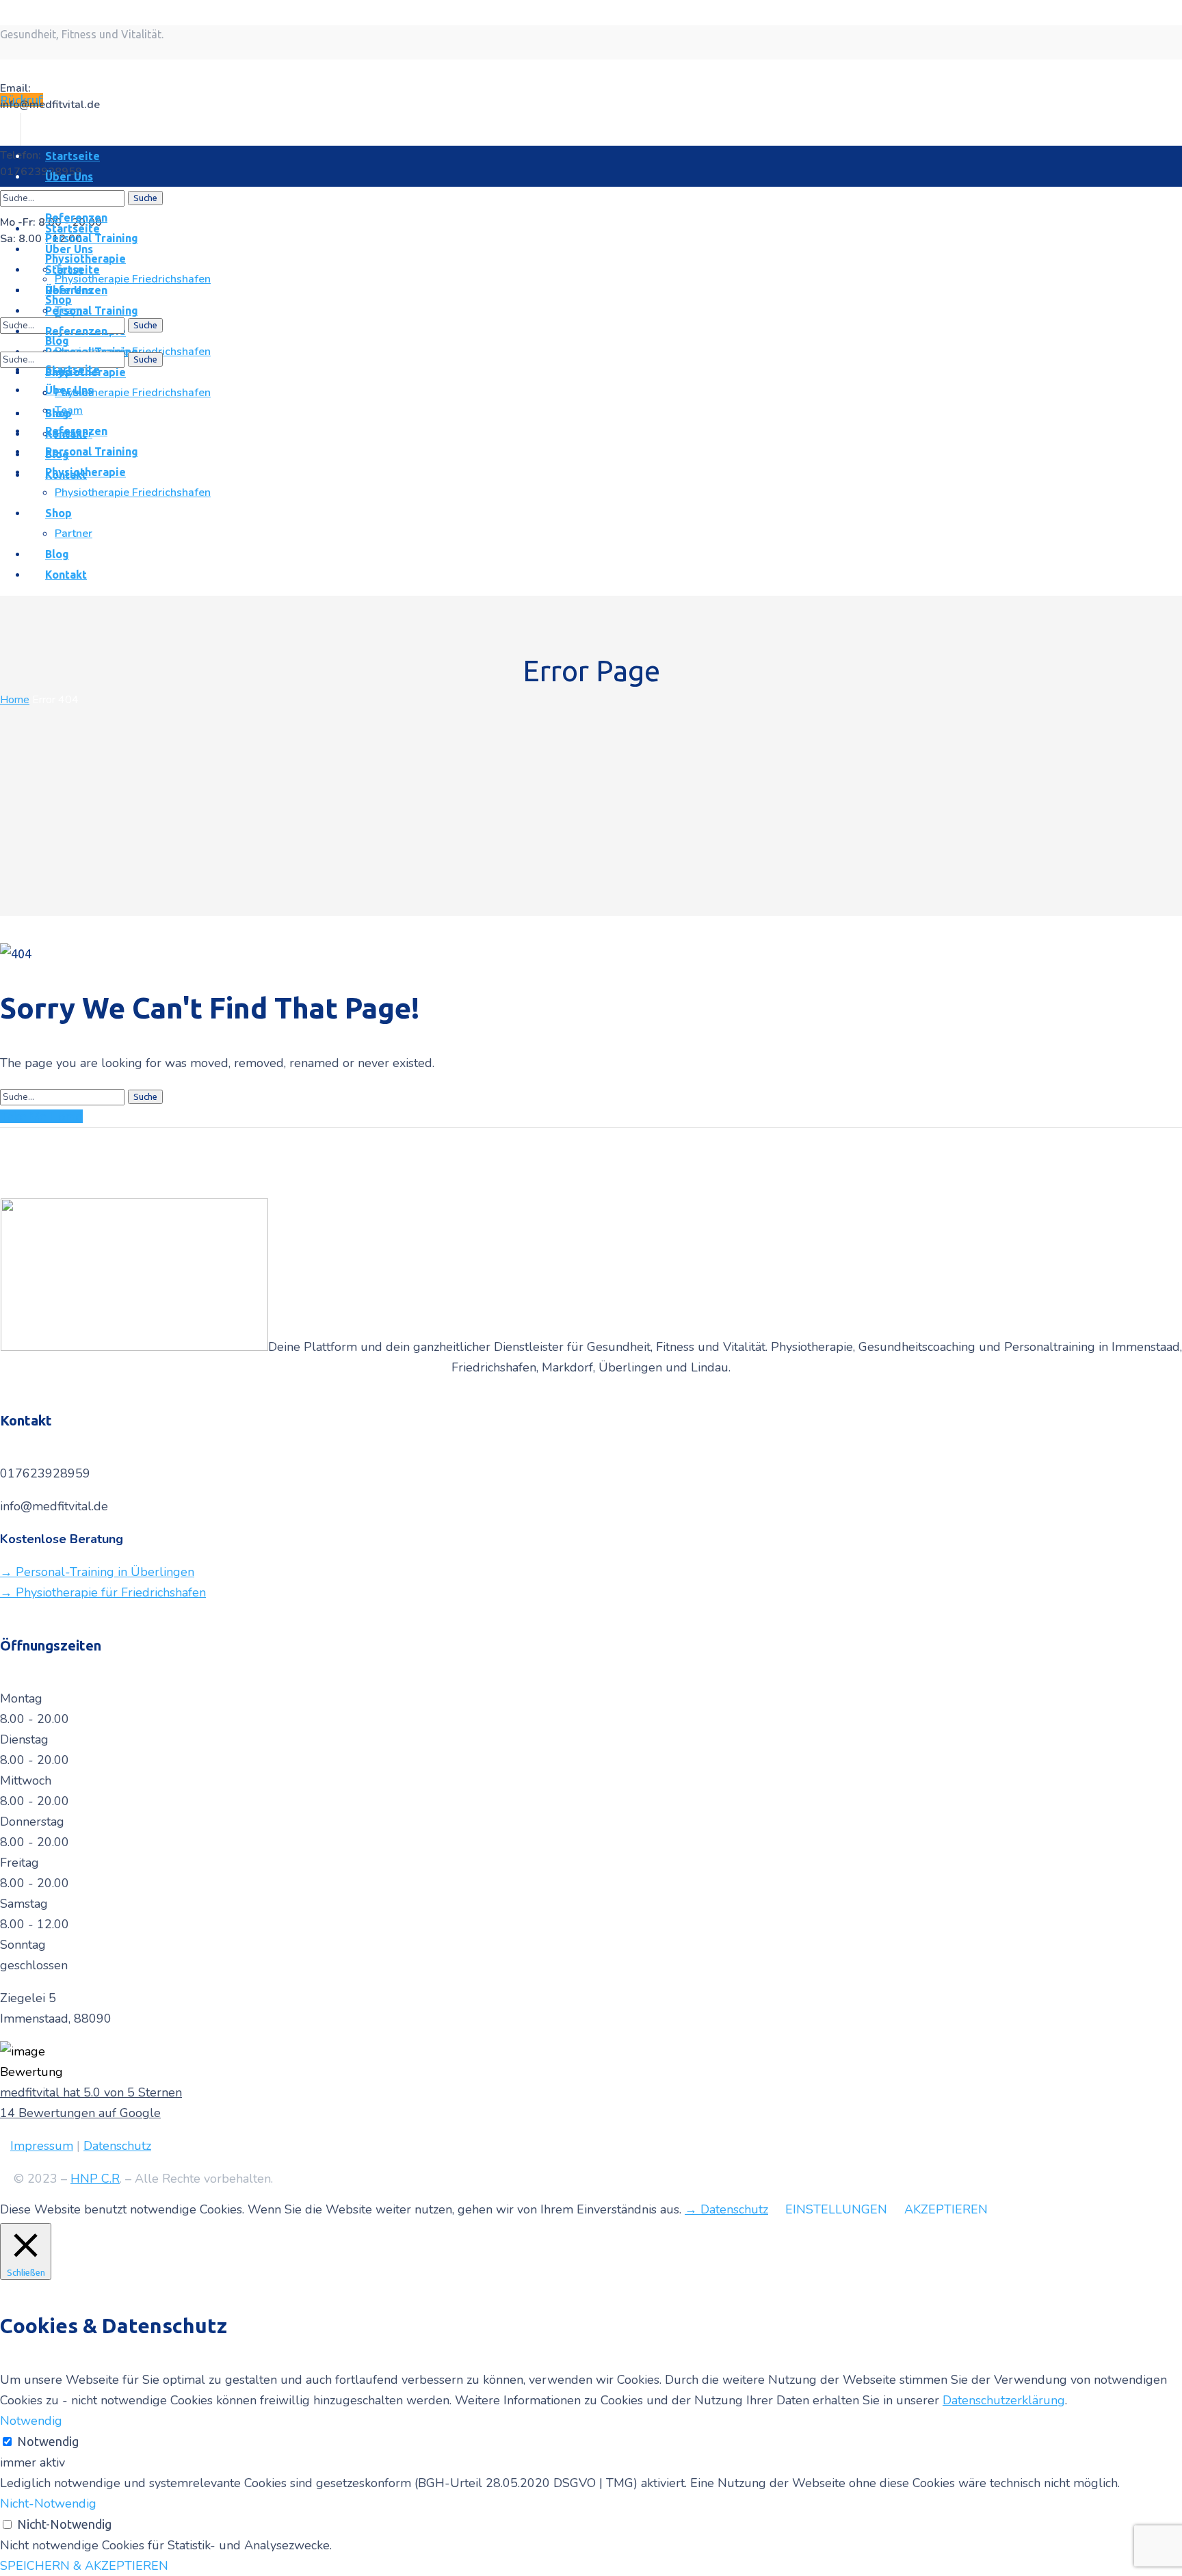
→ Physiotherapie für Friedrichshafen (103, 1592)
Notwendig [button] (31, 2421)
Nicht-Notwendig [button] (48, 2503)
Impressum (42, 2146)
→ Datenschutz (726, 2209)
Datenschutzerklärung (1004, 2400)
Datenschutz (117, 2146)
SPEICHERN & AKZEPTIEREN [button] (84, 2566)
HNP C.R (95, 2179)
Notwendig (48, 2441)
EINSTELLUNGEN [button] (836, 2209)
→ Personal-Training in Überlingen (97, 1572)
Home (15, 700)
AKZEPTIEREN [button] (946, 2209)
